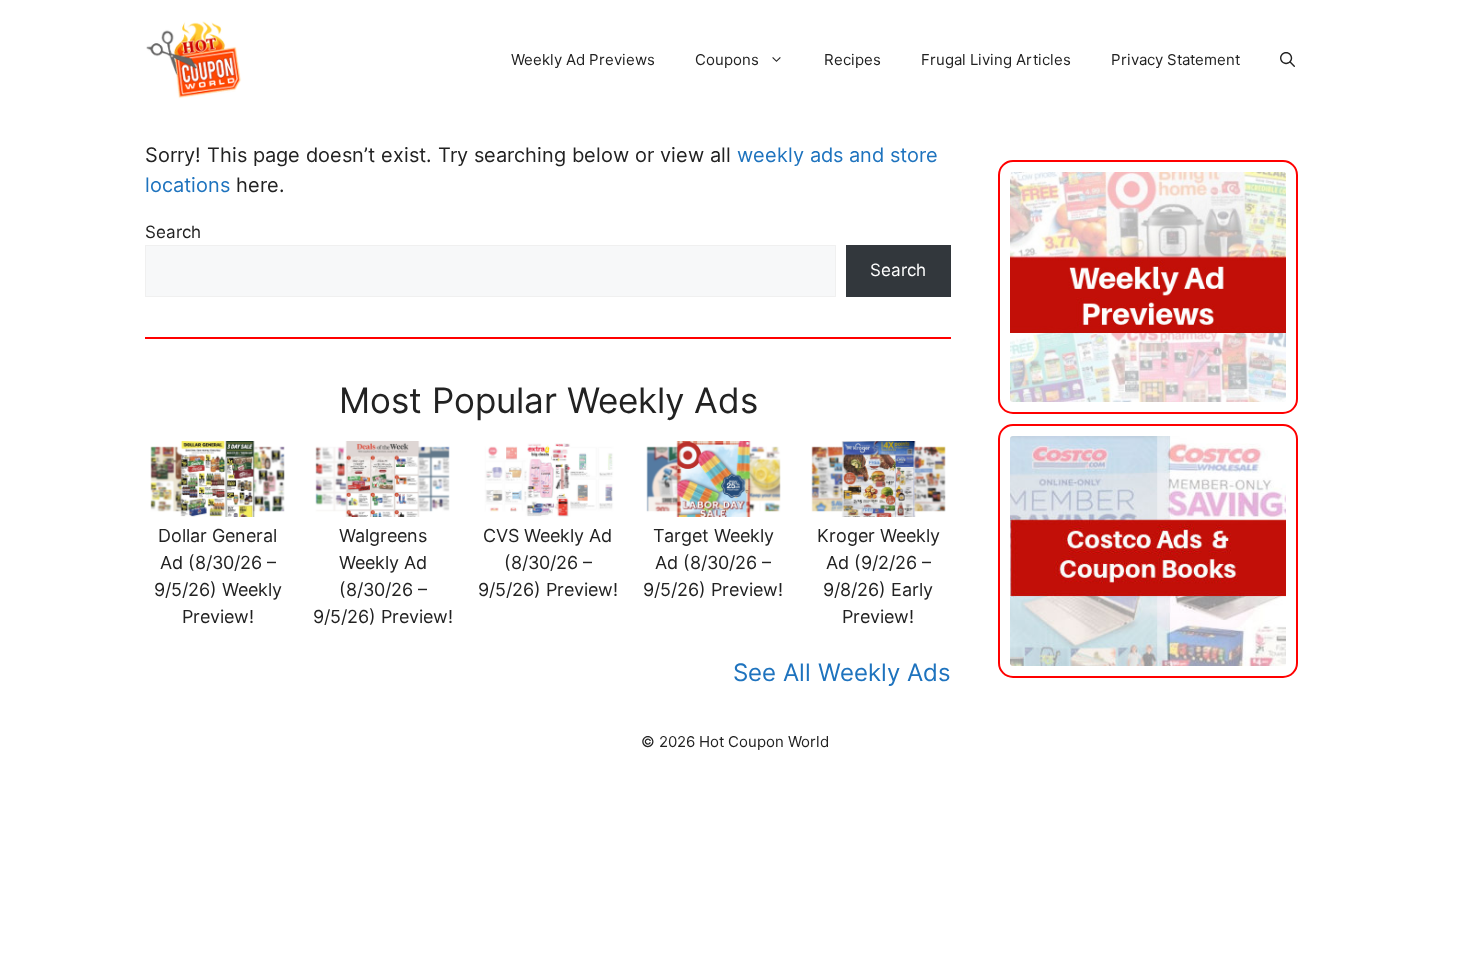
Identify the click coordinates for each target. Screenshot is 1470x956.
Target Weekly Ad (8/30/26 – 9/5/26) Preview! (713, 562)
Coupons (727, 59)
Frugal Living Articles (996, 59)
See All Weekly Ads (842, 672)
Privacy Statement (1175, 59)
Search (173, 232)
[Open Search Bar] (1287, 60)
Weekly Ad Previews (583, 59)
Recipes (852, 59)
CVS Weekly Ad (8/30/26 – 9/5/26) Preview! (548, 562)
